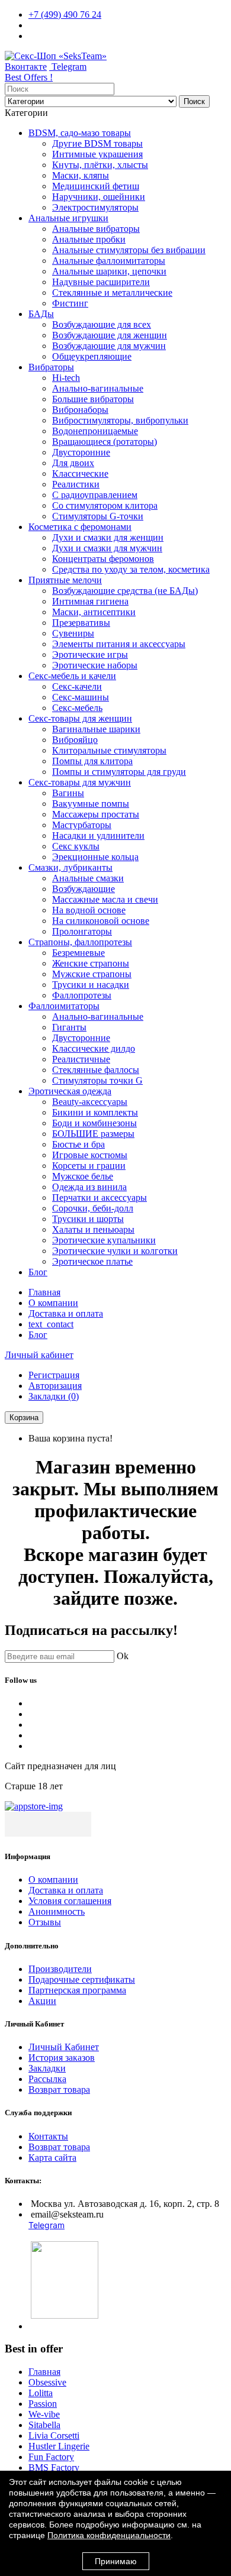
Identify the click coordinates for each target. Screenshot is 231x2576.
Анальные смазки (88, 878)
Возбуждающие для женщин (110, 335)
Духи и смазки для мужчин (107, 548)
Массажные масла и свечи (105, 899)
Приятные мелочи (65, 580)
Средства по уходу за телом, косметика (131, 569)
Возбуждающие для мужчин (109, 346)
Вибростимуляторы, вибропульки (120, 420)
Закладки (47, 2068)
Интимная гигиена (90, 601)
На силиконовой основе (101, 921)
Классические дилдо (94, 1048)
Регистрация (54, 1375)
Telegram (68, 67)
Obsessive (47, 2382)
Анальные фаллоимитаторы (109, 261)
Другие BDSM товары (97, 143)
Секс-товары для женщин (80, 718)
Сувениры (73, 633)
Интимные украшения (97, 154)
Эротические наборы (95, 665)
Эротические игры (90, 654)
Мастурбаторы (82, 825)
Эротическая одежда (70, 1091)
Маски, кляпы (81, 175)
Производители (60, 1969)
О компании (53, 1303)
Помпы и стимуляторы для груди (119, 772)
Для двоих (73, 463)
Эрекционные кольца (95, 857)
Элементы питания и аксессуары (119, 644)
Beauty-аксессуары (90, 1102)
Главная (44, 1292)
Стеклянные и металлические (112, 292)
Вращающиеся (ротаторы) (105, 442)
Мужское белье (83, 1176)
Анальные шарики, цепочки (109, 271)
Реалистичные (81, 1059)
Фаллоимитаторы (64, 1006)
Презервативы (81, 623)
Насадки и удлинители (98, 835)
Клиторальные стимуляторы (109, 750)
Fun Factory (51, 2457)
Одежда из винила (89, 1187)
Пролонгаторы (82, 931)
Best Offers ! (29, 77)
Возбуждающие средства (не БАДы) (125, 591)
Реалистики (76, 484)
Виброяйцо (75, 740)
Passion (43, 2404)
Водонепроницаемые (95, 431)
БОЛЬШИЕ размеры (93, 1134)
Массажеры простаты (96, 814)
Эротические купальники (104, 1240)
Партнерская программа (77, 1990)
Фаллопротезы (82, 995)
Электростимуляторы (95, 207)
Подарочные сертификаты (82, 1979)
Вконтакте (26, 67)
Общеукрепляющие (92, 356)
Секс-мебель (77, 708)
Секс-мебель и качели (72, 676)
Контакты (48, 2136)
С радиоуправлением (95, 495)
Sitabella (44, 2425)
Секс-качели (77, 686)
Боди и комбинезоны (94, 1123)
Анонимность (57, 1911)
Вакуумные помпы (91, 804)
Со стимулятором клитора (105, 505)
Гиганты (69, 1027)
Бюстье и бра (78, 1144)
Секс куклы (76, 846)
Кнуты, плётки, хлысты (100, 165)
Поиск (194, 101)
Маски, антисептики (94, 612)
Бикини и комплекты (95, 1112)
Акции (42, 2001)
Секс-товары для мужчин (80, 782)
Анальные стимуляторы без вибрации (129, 250)
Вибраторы (51, 367)
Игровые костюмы (90, 1155)
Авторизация (55, 1386)
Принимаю (116, 2561)
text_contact (51, 1324)
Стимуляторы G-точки (98, 516)
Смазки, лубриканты (70, 867)
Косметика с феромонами (80, 527)
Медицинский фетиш (96, 186)
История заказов (62, 2058)
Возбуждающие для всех (102, 324)
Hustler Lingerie (59, 2446)
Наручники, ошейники (99, 197)
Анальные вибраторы (96, 229)
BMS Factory (54, 2467)
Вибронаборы (80, 410)
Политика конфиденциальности (109, 2535)
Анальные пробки (89, 239)
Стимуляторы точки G (97, 1080)
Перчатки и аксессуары (100, 1197)
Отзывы (45, 1922)
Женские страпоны (91, 963)
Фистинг (70, 303)
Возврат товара (59, 2089)
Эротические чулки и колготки (115, 1251)
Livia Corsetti (54, 2436)
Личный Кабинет (64, 2047)
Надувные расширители (101, 282)
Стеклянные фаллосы (96, 1070)
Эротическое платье (92, 1261)
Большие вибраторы (93, 399)
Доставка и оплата (66, 1313)
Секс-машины (81, 697)
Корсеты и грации (89, 1166)
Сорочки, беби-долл (93, 1208)
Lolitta (41, 2393)
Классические (80, 473)
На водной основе (89, 910)
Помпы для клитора (92, 761)
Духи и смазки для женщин (108, 537)
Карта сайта (52, 2158)
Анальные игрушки (68, 218)
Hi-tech (66, 378)
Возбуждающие (84, 889)
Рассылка (47, 2079)
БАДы (41, 314)
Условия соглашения (70, 1901)
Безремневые (78, 953)
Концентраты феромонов (103, 559)
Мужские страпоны (92, 974)
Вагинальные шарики (96, 729)
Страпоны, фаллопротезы (80, 942)
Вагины (68, 793)
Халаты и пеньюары (93, 1229)
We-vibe (44, 2414)
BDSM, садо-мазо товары (80, 133)
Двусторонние (81, 452)
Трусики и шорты (88, 1219)
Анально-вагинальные (98, 388)
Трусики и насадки (91, 985)
